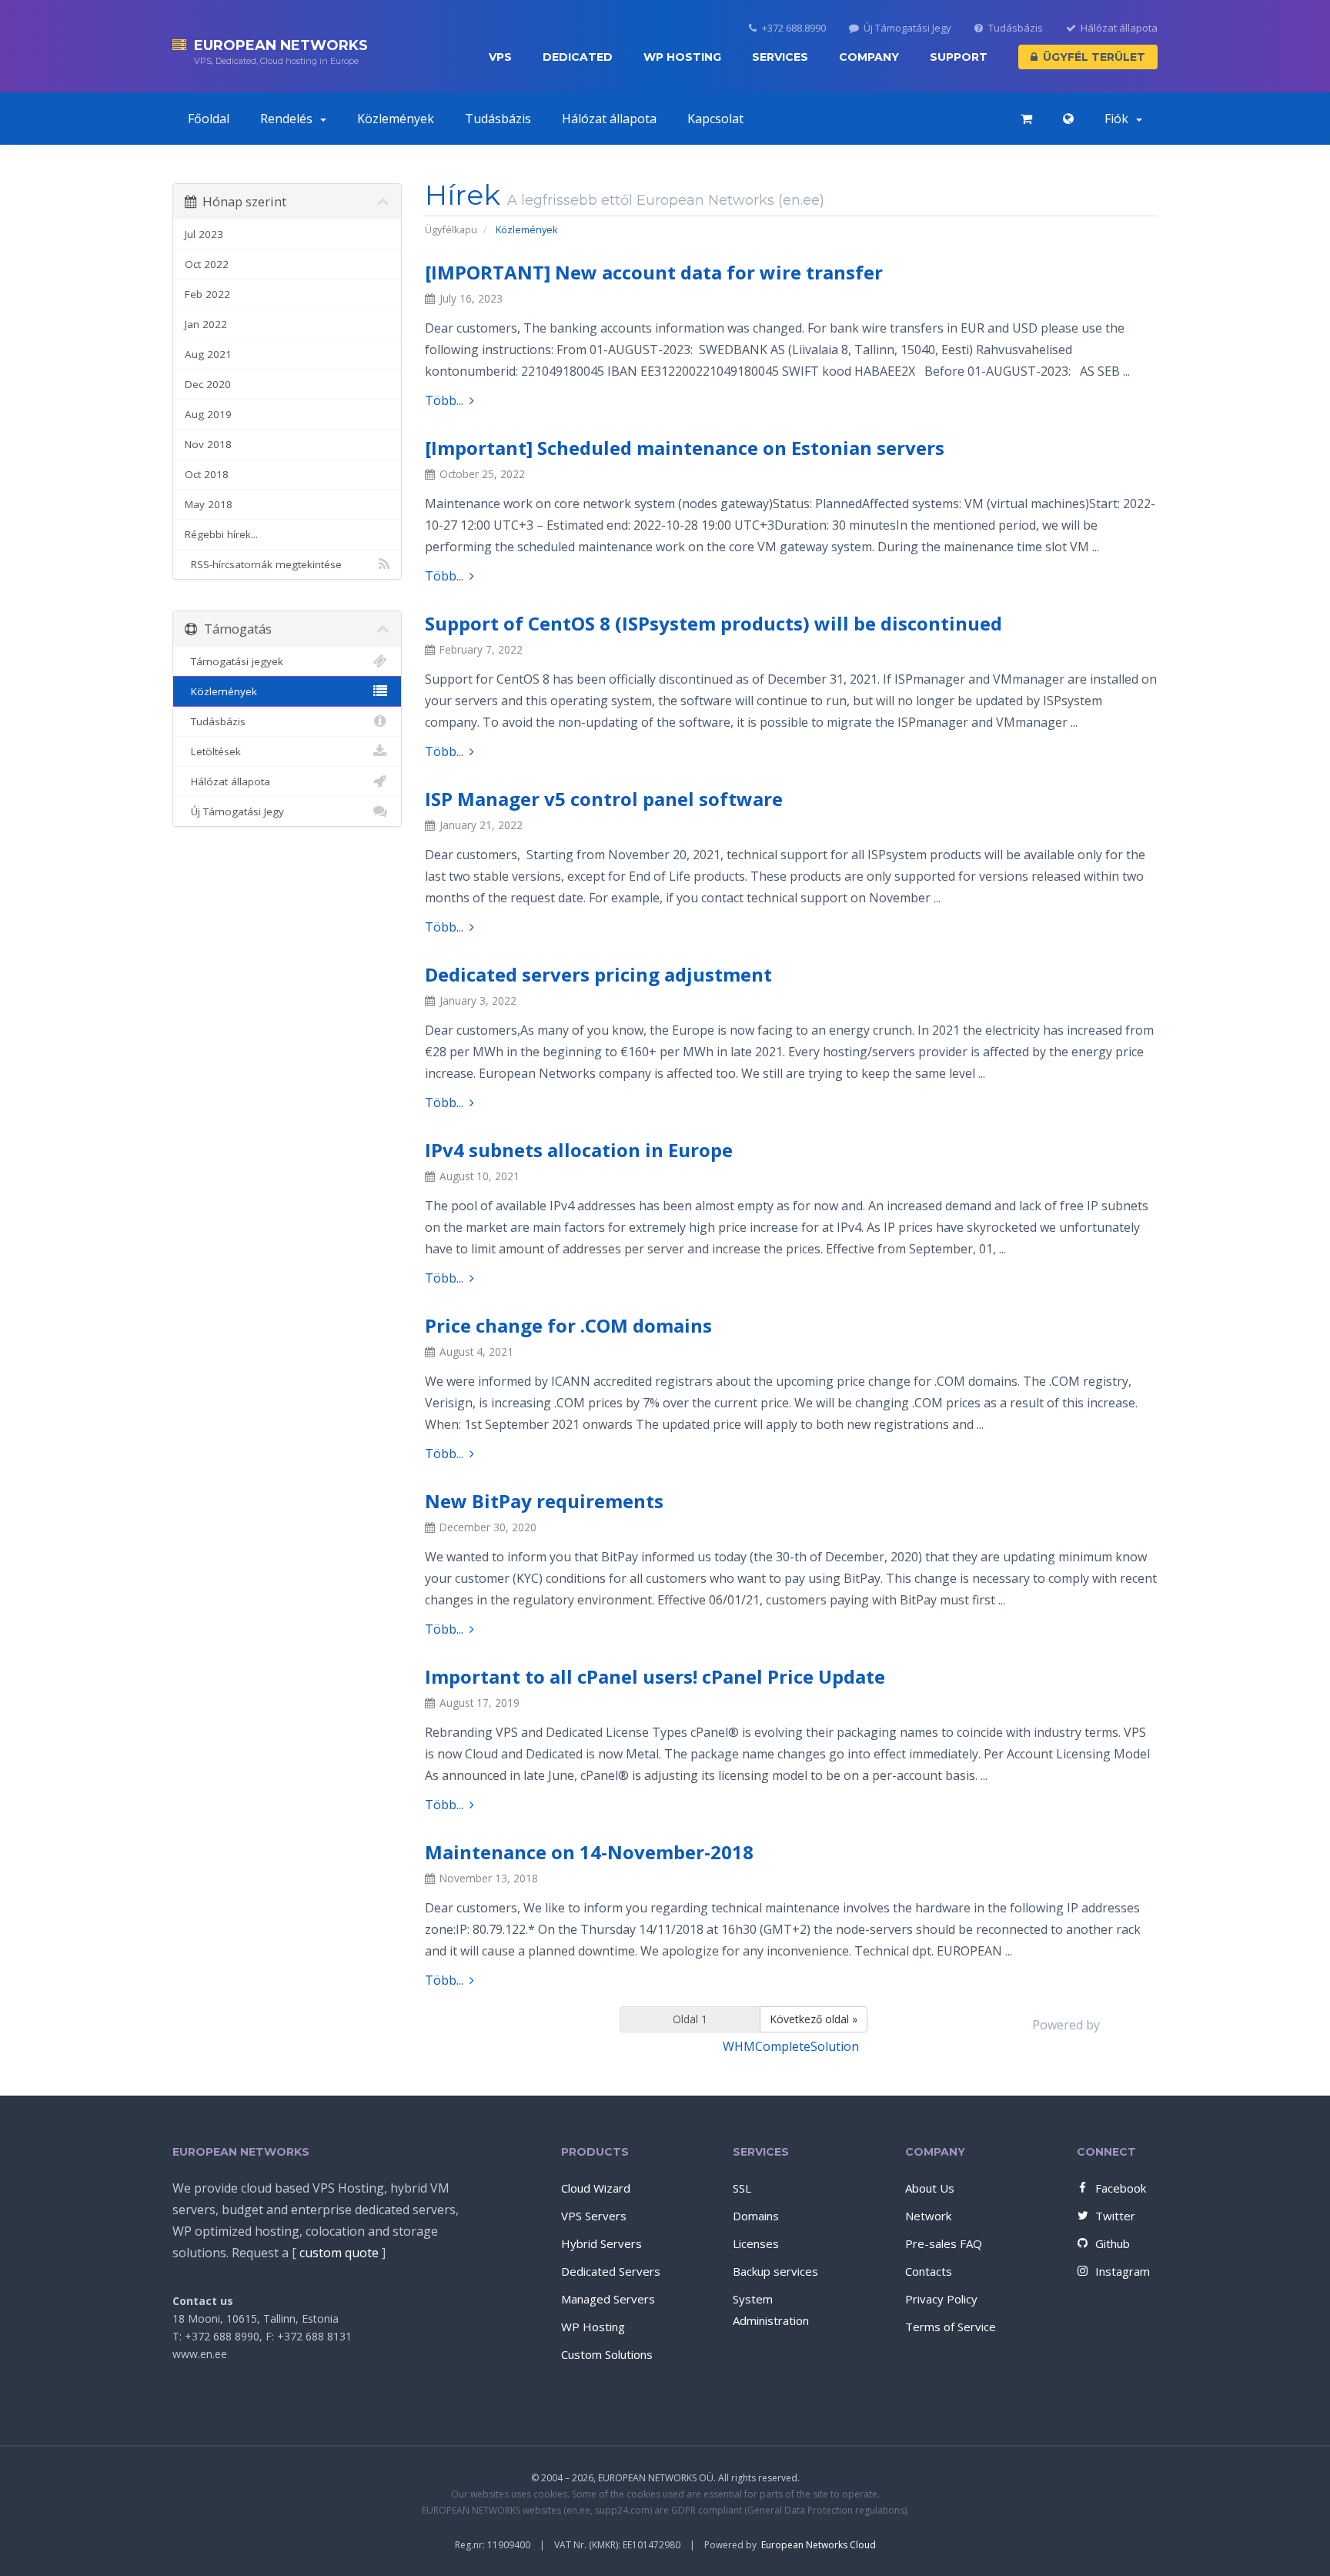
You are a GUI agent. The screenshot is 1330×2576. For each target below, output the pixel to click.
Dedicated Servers (611, 2271)
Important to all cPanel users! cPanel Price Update (655, 1676)
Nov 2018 (208, 444)
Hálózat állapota (1119, 28)
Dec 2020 (208, 384)
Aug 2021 (208, 354)
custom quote (339, 2253)
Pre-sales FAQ (944, 2243)
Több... (444, 400)
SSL (742, 2188)
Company (869, 57)
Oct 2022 (207, 264)
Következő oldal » (814, 2019)
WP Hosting (682, 57)
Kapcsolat (715, 119)
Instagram (1123, 2271)
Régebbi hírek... (221, 534)
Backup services (775, 2271)
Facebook (1121, 2188)
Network (928, 2216)
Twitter (1115, 2216)
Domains (756, 2216)
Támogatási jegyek (234, 661)
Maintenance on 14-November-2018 (589, 1852)
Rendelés (289, 119)
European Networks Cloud (819, 2545)
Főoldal (209, 119)
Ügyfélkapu (451, 229)
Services (780, 57)
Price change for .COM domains (568, 1325)
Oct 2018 (207, 474)
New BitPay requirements (544, 1501)
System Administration (771, 2310)
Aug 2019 (208, 414)
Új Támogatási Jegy (907, 28)
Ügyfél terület (1094, 57)
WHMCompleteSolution (791, 2046)
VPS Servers (594, 2216)
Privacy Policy (941, 2299)
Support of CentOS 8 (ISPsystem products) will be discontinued (713, 623)
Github (1113, 2243)
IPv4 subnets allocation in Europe (579, 1150)
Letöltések (213, 751)
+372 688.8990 (794, 28)
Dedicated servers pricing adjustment (598, 974)
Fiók (1119, 119)
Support (959, 57)
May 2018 (209, 504)
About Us (930, 2188)
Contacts (929, 2271)
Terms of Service (951, 2327)
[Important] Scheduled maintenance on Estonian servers (685, 448)
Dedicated (578, 57)
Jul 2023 (204, 234)
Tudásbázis (1016, 28)
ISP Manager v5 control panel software (604, 799)
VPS (500, 57)
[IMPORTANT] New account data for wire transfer (654, 272)
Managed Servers (608, 2299)
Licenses (756, 2243)
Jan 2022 (206, 324)
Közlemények (396, 119)
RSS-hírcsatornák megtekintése (263, 564)
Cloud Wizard (596, 2188)
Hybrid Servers (602, 2243)
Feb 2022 (207, 294)
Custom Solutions (607, 2354)
